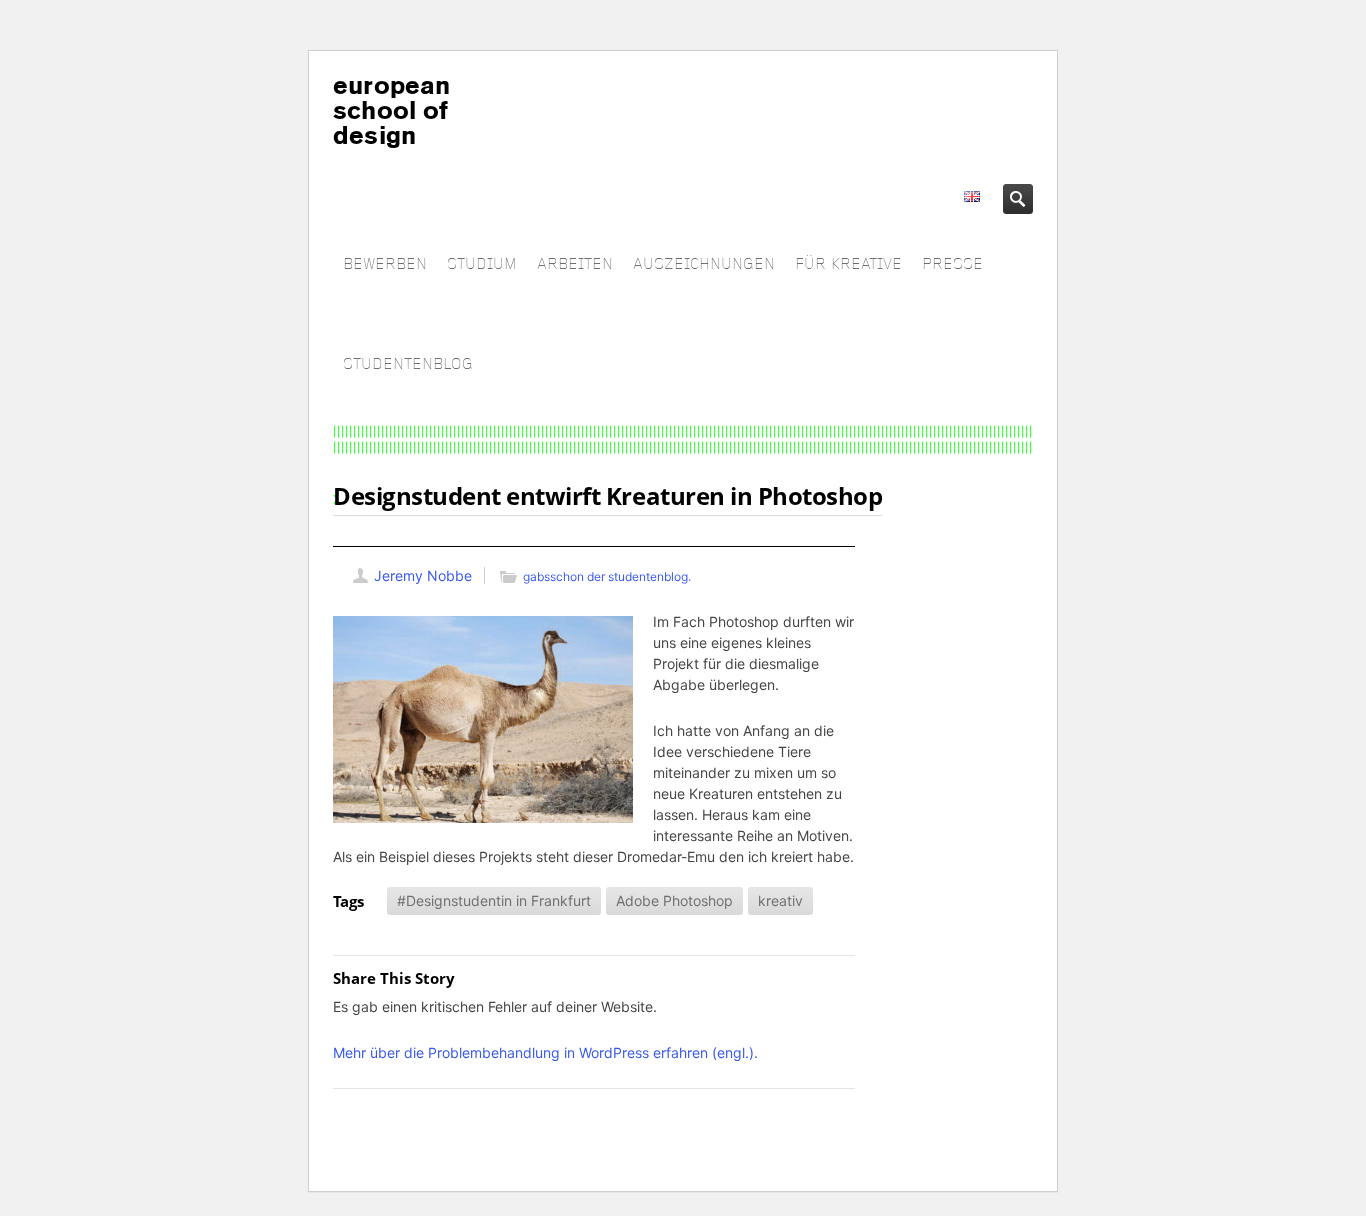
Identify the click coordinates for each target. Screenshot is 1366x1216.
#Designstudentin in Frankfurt (494, 900)
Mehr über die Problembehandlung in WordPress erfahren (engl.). (545, 1052)
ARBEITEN (575, 264)
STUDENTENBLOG (408, 364)
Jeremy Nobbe (423, 575)
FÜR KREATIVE (848, 264)
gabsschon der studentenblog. (607, 576)
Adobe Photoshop (674, 900)
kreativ (780, 900)
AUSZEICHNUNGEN (704, 264)
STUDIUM (482, 264)
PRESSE (952, 264)
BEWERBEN (385, 264)
